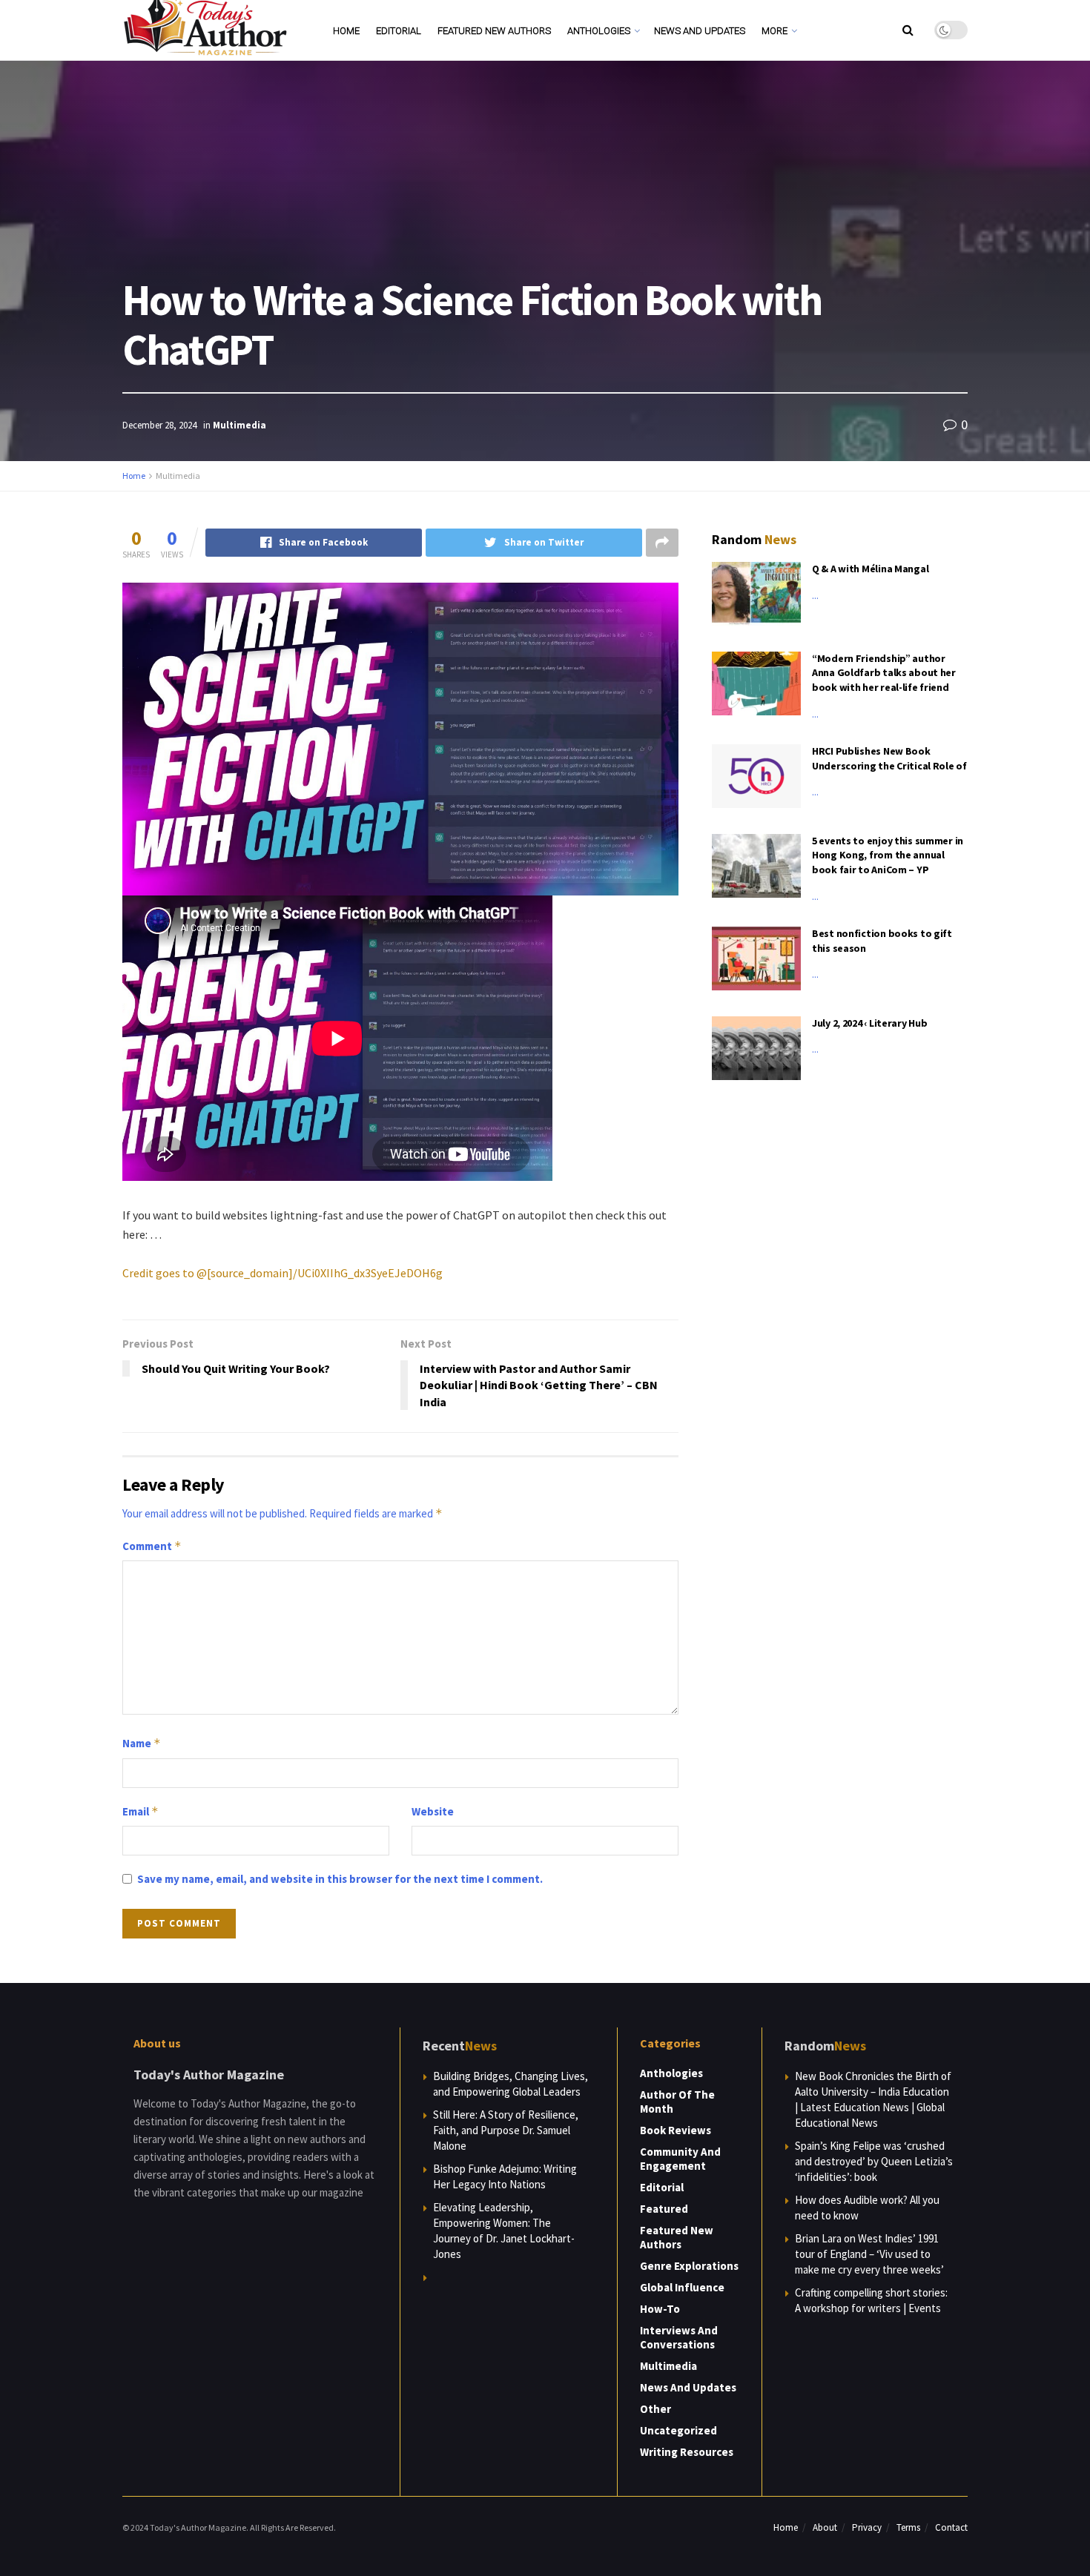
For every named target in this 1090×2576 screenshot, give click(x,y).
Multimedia (240, 425)
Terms (908, 2527)
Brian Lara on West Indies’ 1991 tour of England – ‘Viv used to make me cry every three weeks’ (869, 2254)
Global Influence (682, 2287)
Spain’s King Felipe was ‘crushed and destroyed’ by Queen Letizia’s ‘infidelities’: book (874, 2161)
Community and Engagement (680, 2159)
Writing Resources (687, 2452)
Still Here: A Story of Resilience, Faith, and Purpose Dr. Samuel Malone (506, 2130)
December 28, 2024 (159, 425)
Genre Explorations (689, 2266)
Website (433, 1811)
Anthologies (599, 31)
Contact (951, 2527)
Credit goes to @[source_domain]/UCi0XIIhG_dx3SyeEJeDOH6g (283, 1273)
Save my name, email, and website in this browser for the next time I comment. (340, 1879)
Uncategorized (678, 2430)
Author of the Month (677, 2102)
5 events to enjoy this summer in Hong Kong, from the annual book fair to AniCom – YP (888, 855)
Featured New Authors (494, 31)
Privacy (867, 2527)
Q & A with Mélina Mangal (870, 569)
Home (346, 31)
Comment (152, 1546)
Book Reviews (676, 2130)
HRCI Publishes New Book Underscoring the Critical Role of (889, 758)
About (825, 2527)
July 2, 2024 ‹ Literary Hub (869, 1023)
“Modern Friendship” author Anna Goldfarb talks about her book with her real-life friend (884, 673)
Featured (664, 2209)
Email (141, 1811)
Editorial (399, 31)
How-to (660, 2309)
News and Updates (700, 31)
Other (655, 2409)
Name (142, 1743)
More (774, 31)
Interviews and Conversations (679, 2337)
